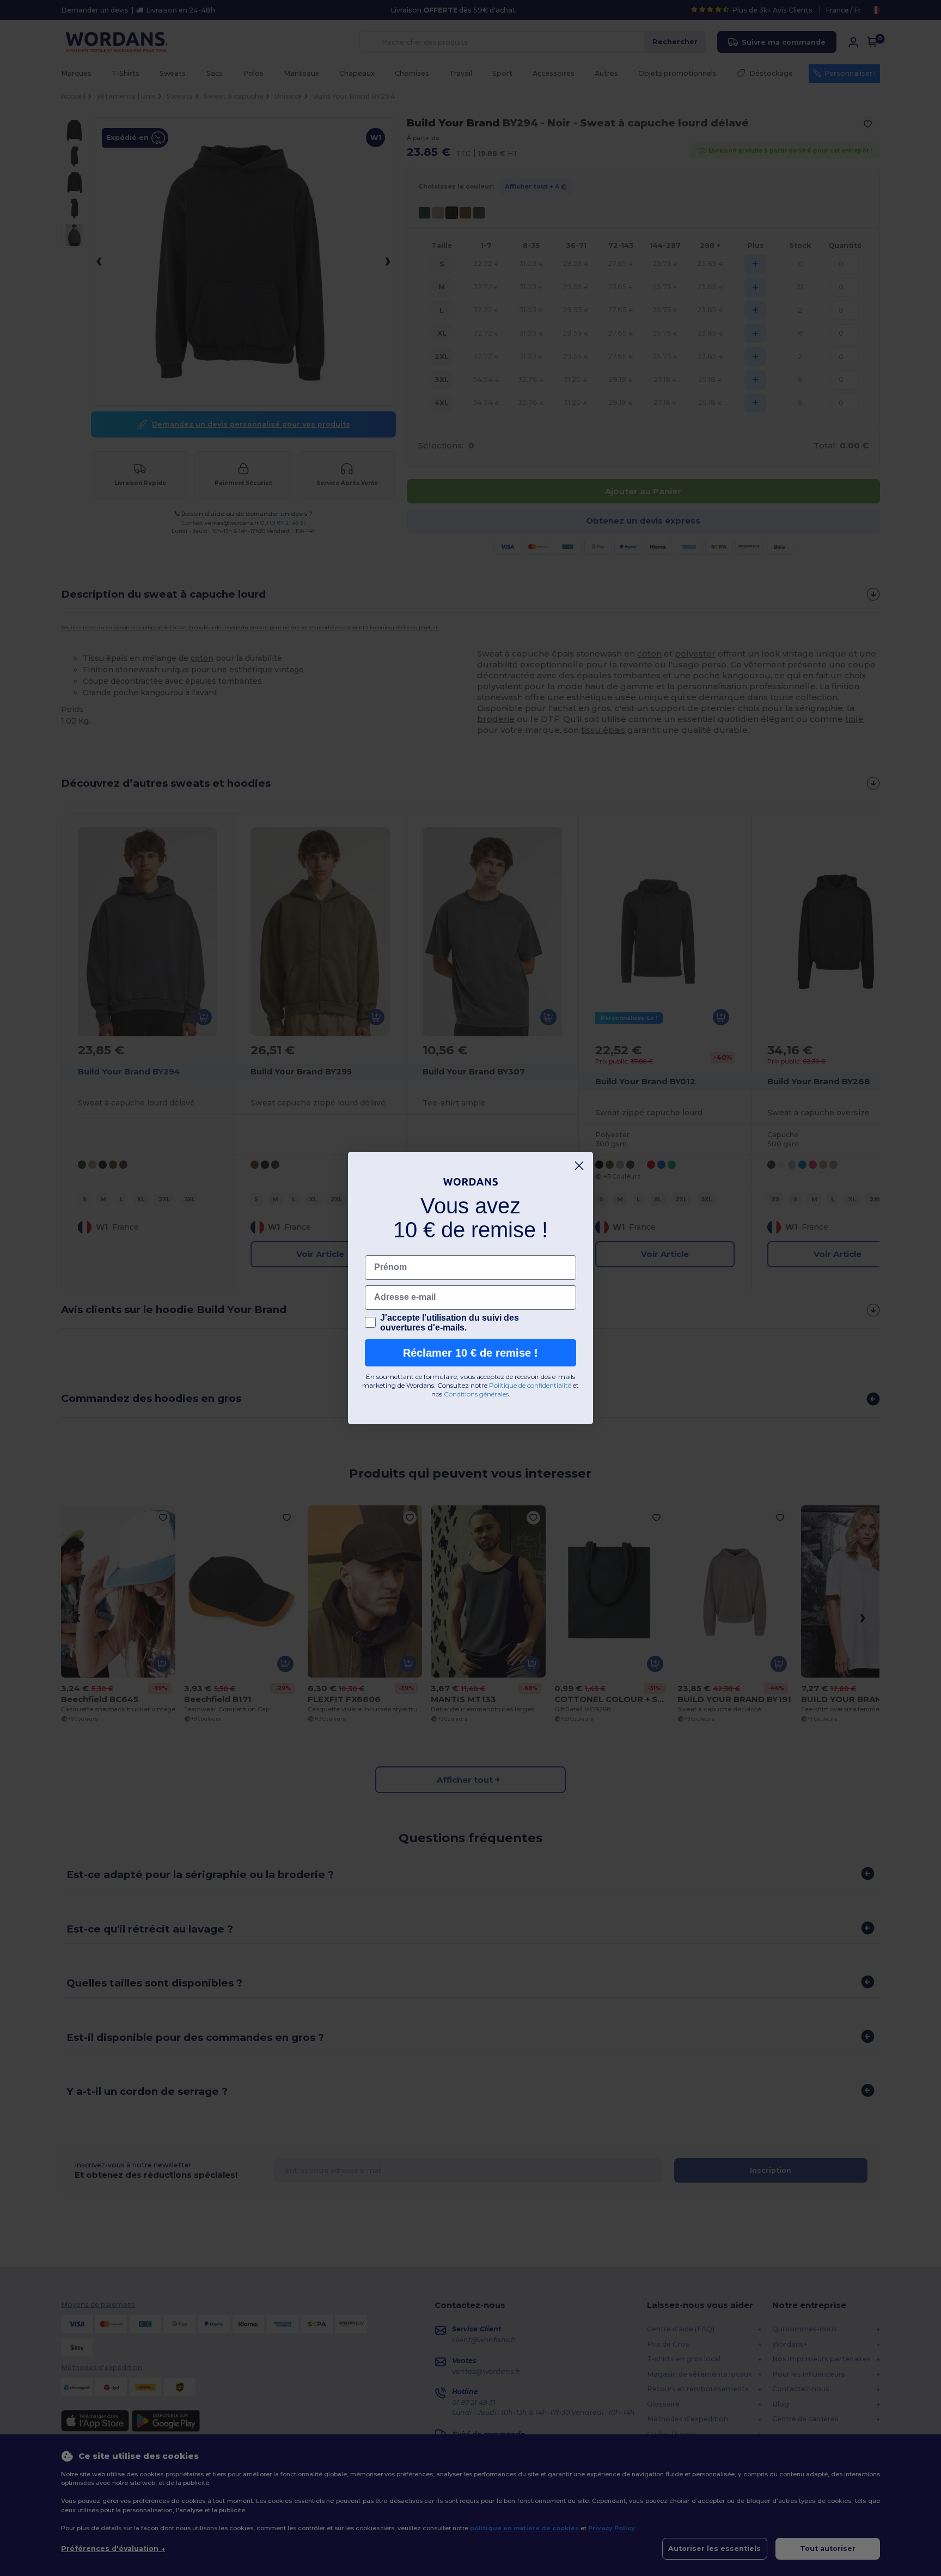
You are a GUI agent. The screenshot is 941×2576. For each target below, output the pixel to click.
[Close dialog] (579, 1166)
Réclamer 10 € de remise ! (471, 1353)
